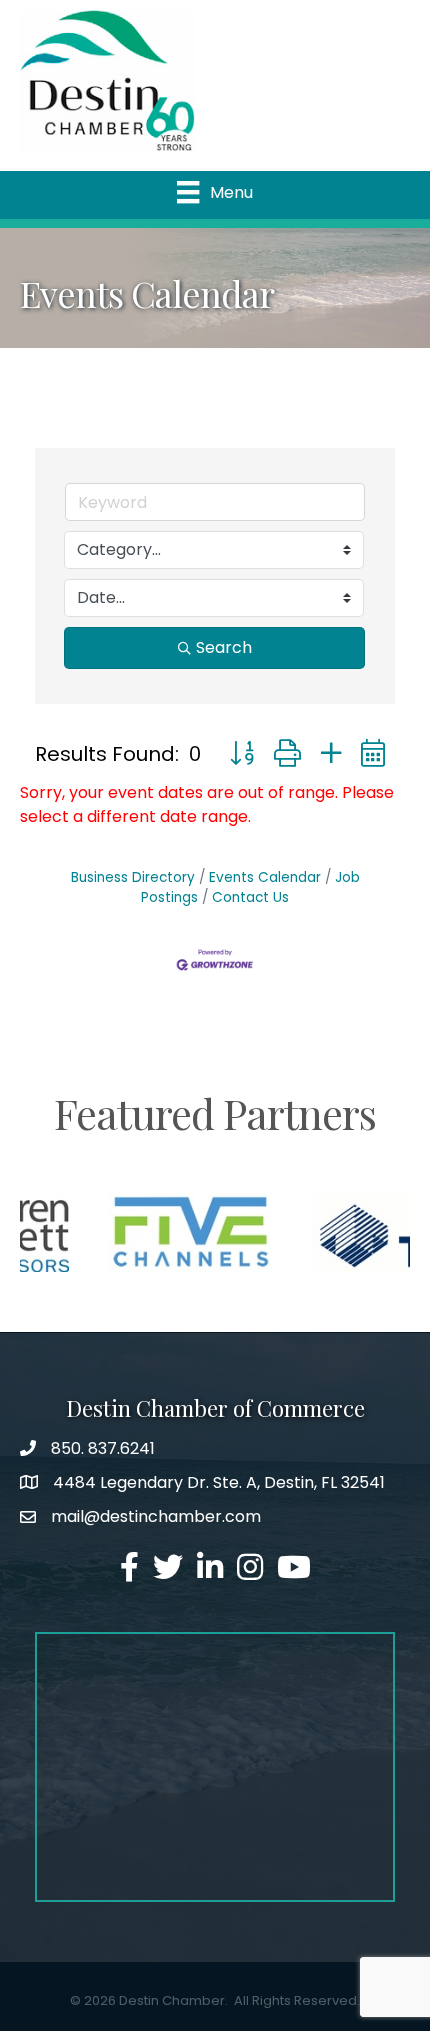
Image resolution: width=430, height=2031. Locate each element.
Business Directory (133, 877)
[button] (242, 753)
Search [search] (224, 647)
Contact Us (250, 897)
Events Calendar (265, 877)
